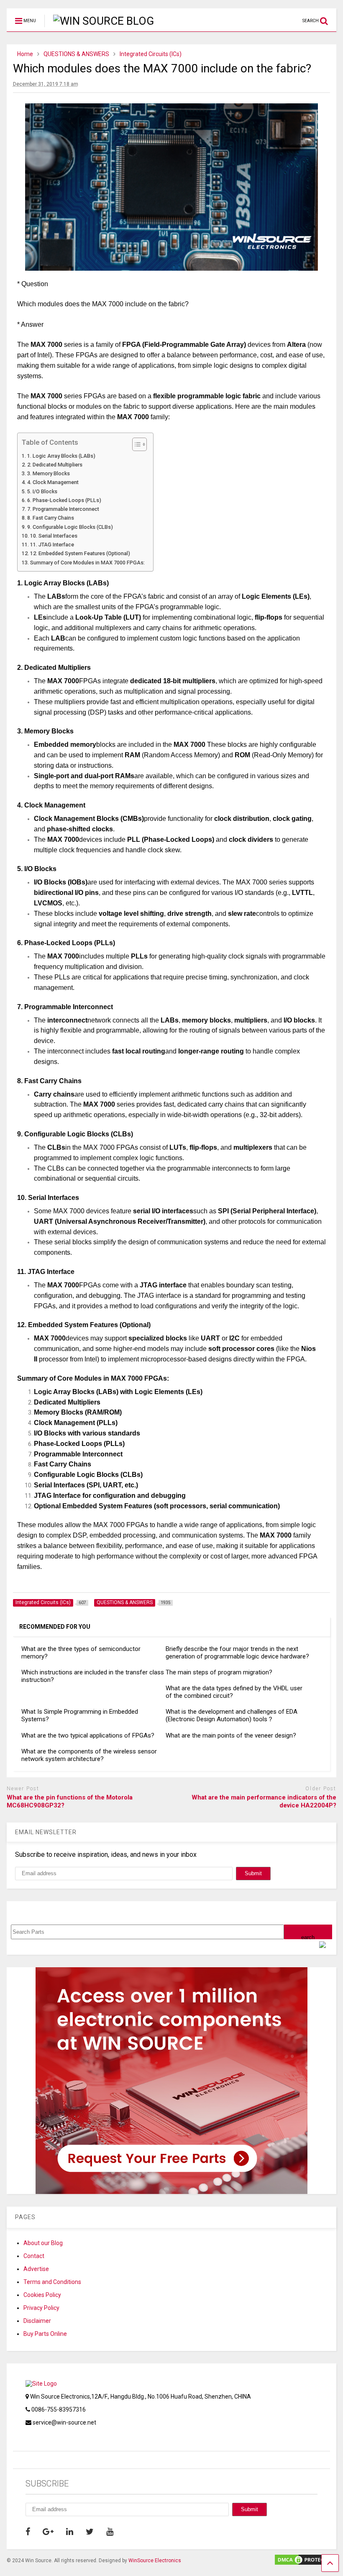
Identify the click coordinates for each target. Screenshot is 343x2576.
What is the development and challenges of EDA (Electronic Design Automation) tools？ (232, 1715)
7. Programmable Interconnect (63, 509)
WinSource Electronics (155, 2561)
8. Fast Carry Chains (51, 518)
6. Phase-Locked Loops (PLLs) (64, 500)
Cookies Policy (42, 2295)
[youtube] (110, 2532)
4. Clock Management (53, 482)
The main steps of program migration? (219, 1672)
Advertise (36, 2269)
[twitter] (90, 2532)
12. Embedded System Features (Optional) (80, 553)
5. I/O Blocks (42, 491)
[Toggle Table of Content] (135, 444)
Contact (34, 2256)
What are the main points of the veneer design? (231, 1735)
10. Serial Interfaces (54, 536)
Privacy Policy (41, 2308)
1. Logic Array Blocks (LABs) (61, 456)
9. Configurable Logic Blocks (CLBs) (70, 527)
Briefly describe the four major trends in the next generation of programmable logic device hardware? (237, 1653)
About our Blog (43, 2243)
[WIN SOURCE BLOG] (99, 21)
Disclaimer (37, 2321)
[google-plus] (48, 2532)
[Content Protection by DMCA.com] (305, 2562)
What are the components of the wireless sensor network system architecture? (89, 1755)
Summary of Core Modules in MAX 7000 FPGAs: (87, 563)
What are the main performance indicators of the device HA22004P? (264, 1802)
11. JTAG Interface (52, 545)
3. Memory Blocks (49, 473)
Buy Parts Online (45, 2334)
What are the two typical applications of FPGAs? (88, 1735)
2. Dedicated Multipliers (55, 465)
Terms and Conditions (52, 2282)
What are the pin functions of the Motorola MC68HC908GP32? (70, 1802)
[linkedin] (70, 2532)
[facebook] (28, 2532)
